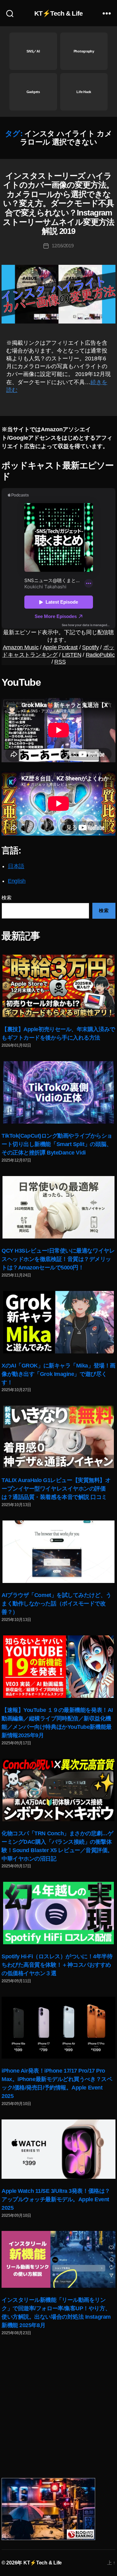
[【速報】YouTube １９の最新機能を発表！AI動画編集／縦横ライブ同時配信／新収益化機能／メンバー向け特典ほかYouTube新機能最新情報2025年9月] (59, 1667)
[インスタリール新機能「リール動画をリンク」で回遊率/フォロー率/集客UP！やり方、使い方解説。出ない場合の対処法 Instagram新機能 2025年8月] (58, 2259)
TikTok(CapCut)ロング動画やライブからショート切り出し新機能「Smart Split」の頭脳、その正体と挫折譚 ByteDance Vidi (57, 1144)
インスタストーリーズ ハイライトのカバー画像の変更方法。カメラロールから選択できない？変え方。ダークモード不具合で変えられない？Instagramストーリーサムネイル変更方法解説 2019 (58, 204)
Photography (84, 51)
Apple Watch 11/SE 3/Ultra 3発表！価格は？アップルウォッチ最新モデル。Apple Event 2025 (56, 2199)
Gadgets (33, 92)
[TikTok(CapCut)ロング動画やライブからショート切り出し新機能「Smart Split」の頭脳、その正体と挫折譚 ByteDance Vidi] (59, 1092)
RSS (60, 662)
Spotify (90, 647)
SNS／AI (33, 51)
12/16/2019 (63, 246)
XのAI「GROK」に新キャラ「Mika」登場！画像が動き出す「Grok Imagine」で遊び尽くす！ (58, 1374)
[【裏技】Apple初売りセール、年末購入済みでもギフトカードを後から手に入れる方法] (58, 986)
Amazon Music (21, 647)
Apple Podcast (60, 647)
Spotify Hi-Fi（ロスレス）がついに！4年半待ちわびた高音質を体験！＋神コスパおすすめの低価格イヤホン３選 (57, 1965)
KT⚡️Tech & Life (58, 13)
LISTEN (72, 655)
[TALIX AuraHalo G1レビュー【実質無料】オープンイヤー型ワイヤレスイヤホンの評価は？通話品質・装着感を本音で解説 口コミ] (59, 1437)
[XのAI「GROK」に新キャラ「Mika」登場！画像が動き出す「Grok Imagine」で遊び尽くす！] (59, 1322)
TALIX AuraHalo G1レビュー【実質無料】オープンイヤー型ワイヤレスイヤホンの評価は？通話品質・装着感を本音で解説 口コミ (56, 1489)
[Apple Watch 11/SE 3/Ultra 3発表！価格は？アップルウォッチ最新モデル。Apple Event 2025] (58, 2149)
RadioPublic (100, 655)
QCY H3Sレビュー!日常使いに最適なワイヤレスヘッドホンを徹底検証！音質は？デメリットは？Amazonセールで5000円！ (58, 1259)
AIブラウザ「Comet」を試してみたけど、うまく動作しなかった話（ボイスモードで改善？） (56, 1604)
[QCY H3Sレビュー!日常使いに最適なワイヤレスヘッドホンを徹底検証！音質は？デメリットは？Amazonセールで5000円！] (58, 1207)
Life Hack (84, 92)
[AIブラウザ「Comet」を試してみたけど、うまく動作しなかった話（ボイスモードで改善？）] (59, 1552)
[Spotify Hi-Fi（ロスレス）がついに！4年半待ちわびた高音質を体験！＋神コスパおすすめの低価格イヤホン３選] (59, 1913)
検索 (6, 898)
